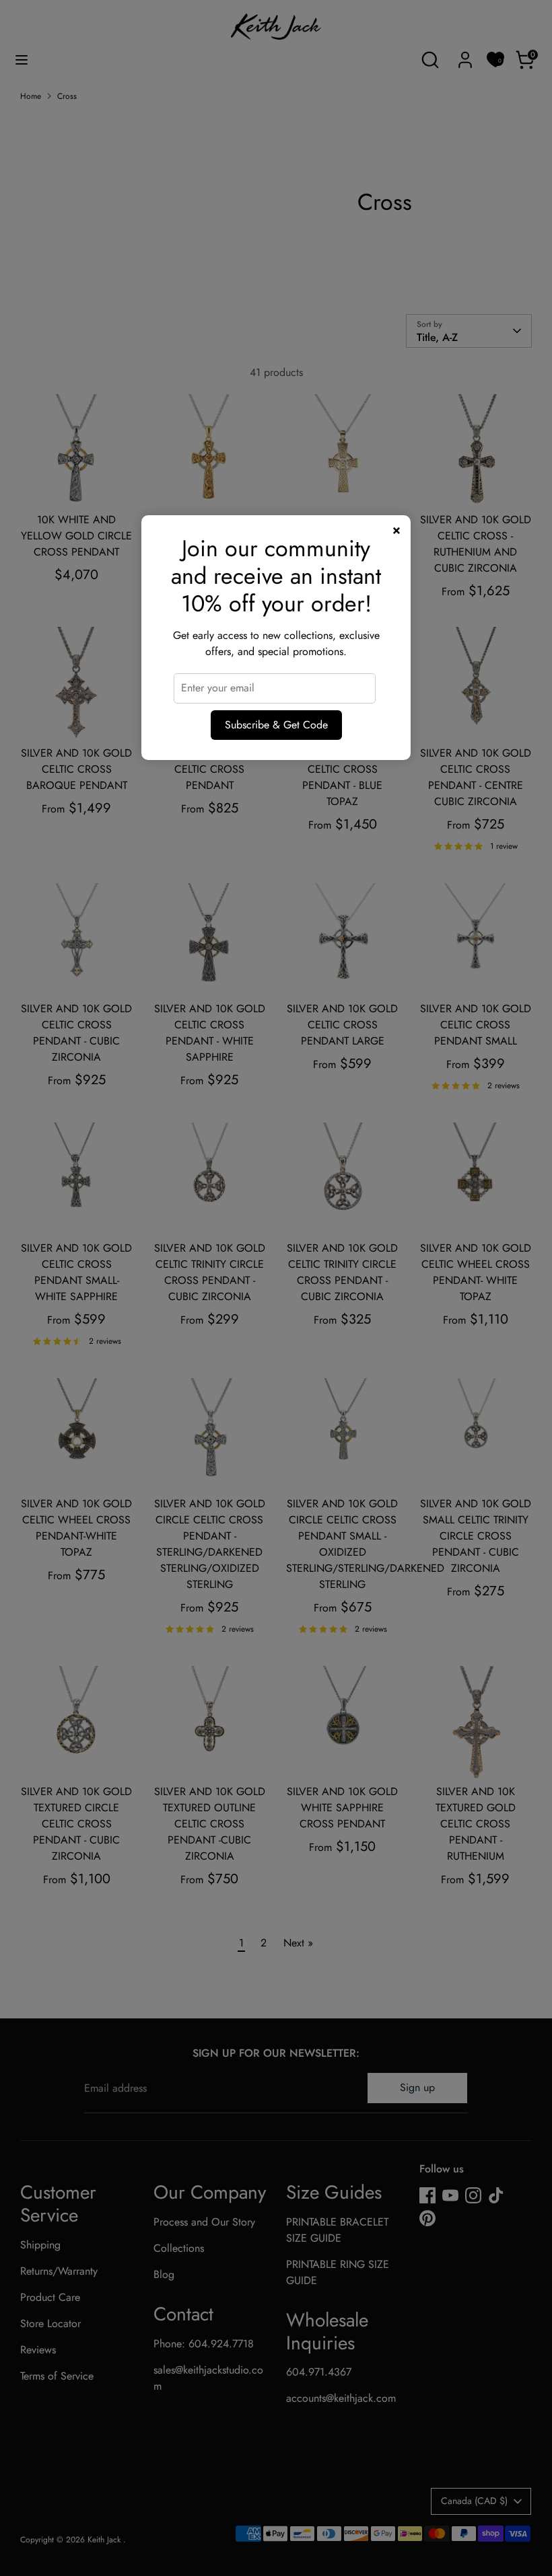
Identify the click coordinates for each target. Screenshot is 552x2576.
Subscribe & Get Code (276, 725)
